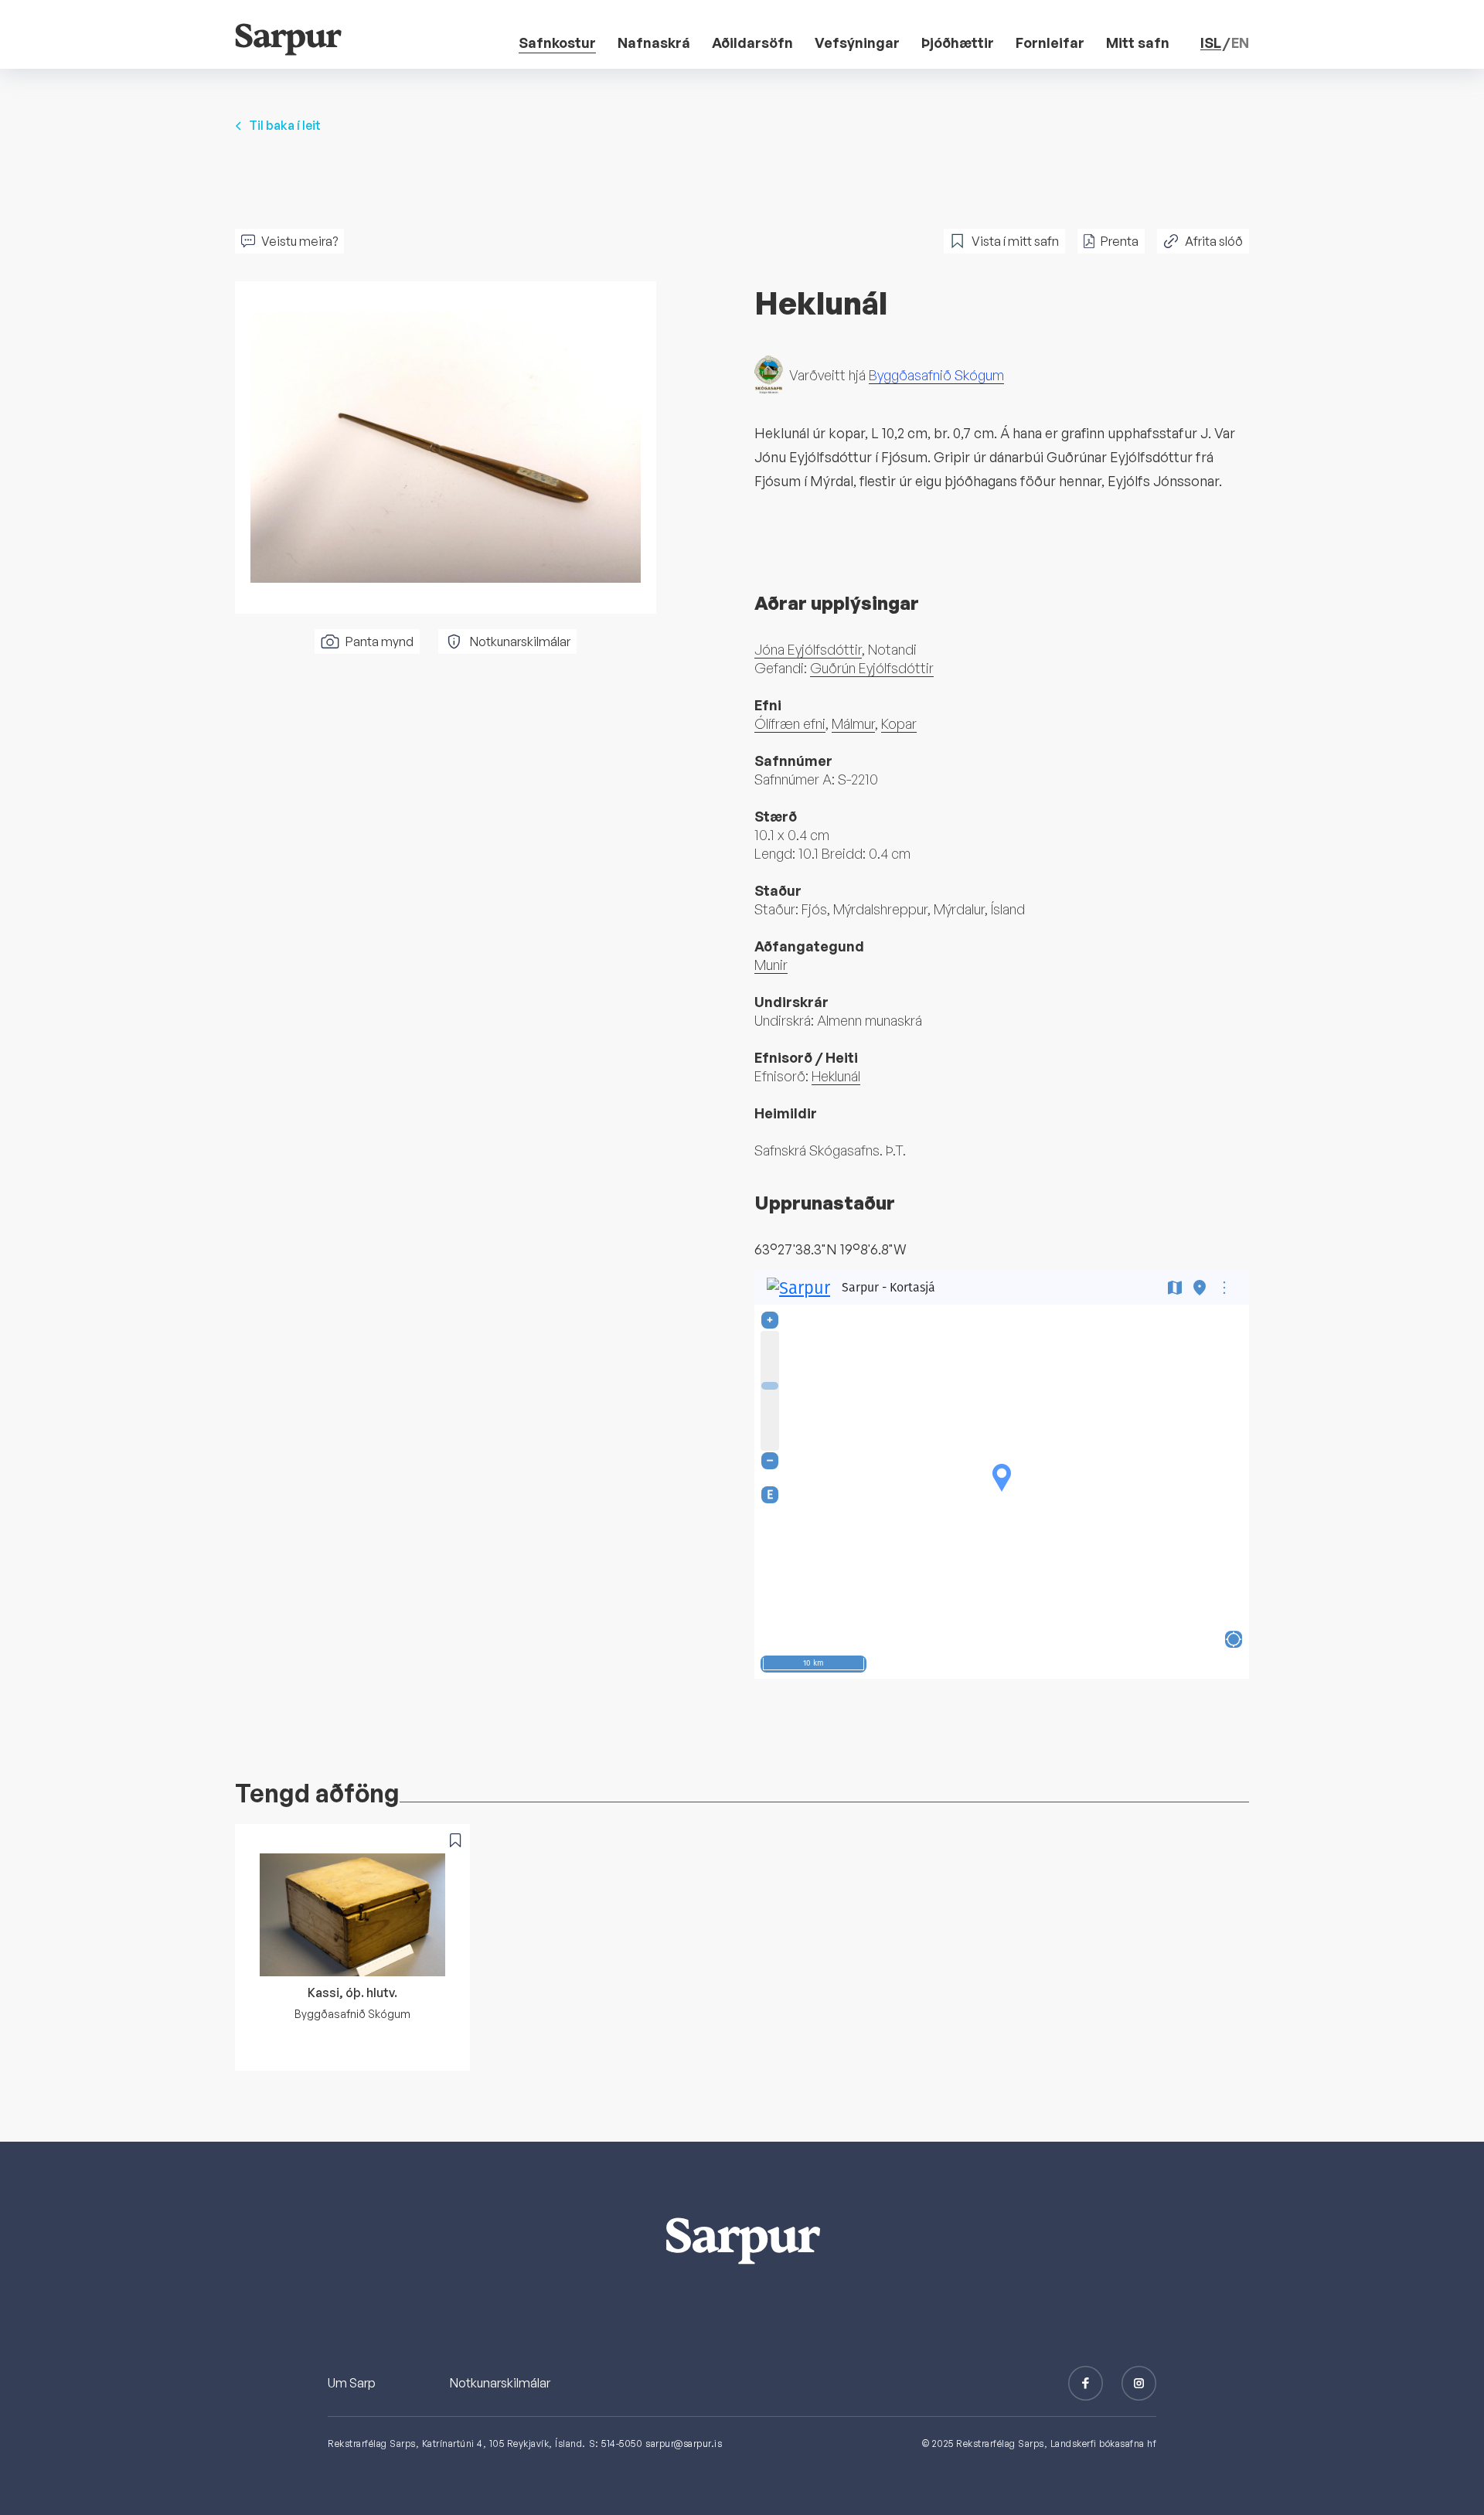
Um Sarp (352, 2383)
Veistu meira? (300, 241)
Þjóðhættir (958, 43)
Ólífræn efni (790, 723)
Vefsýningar (857, 43)
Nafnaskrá (654, 43)
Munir (771, 965)
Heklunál (836, 1076)
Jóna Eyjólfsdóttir (808, 649)
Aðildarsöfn (752, 43)
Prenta (1120, 241)
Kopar (899, 723)
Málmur (853, 723)
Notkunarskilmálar (520, 642)
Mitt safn (1138, 43)
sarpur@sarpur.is (684, 2444)
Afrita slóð (1214, 241)
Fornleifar (1050, 43)
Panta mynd (380, 642)
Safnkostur (557, 43)
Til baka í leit (285, 125)
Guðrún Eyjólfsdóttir (872, 668)
